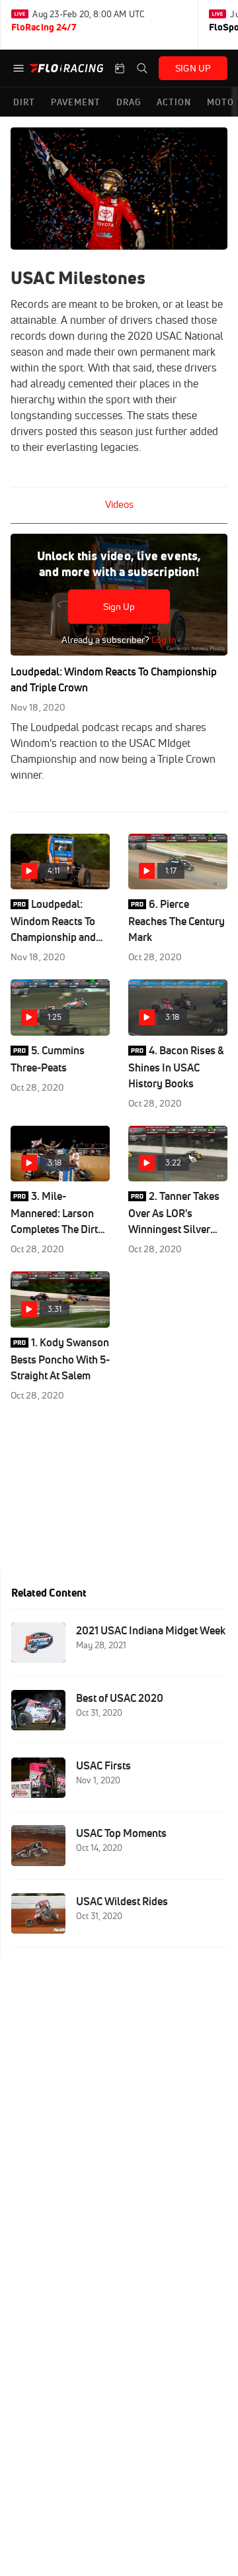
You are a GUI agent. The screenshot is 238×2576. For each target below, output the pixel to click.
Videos (119, 504)
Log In (163, 640)
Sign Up (119, 607)
